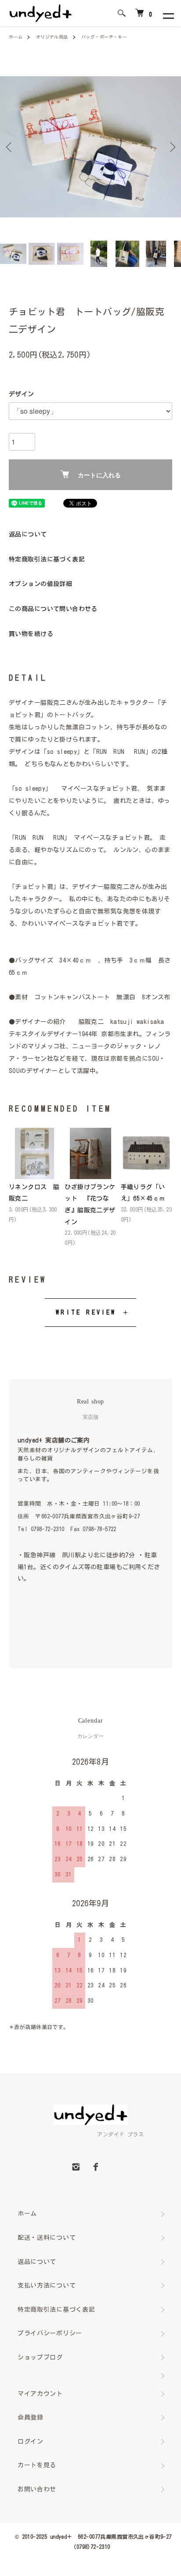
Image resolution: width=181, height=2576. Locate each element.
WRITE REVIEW (86, 1312)
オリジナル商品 (52, 37)
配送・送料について (47, 2238)
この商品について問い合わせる (53, 609)
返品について (28, 534)
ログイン (31, 2441)
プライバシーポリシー (50, 2333)
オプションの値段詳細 (40, 584)
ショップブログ (40, 2357)
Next (171, 147)
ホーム (16, 37)
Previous (10, 147)
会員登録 (31, 2417)
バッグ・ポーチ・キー (104, 37)
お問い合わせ (37, 2489)
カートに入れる (99, 475)
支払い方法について (47, 2285)
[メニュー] (168, 13)
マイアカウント (40, 2394)
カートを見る (37, 2465)
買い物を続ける (31, 634)
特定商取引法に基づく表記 (47, 559)
